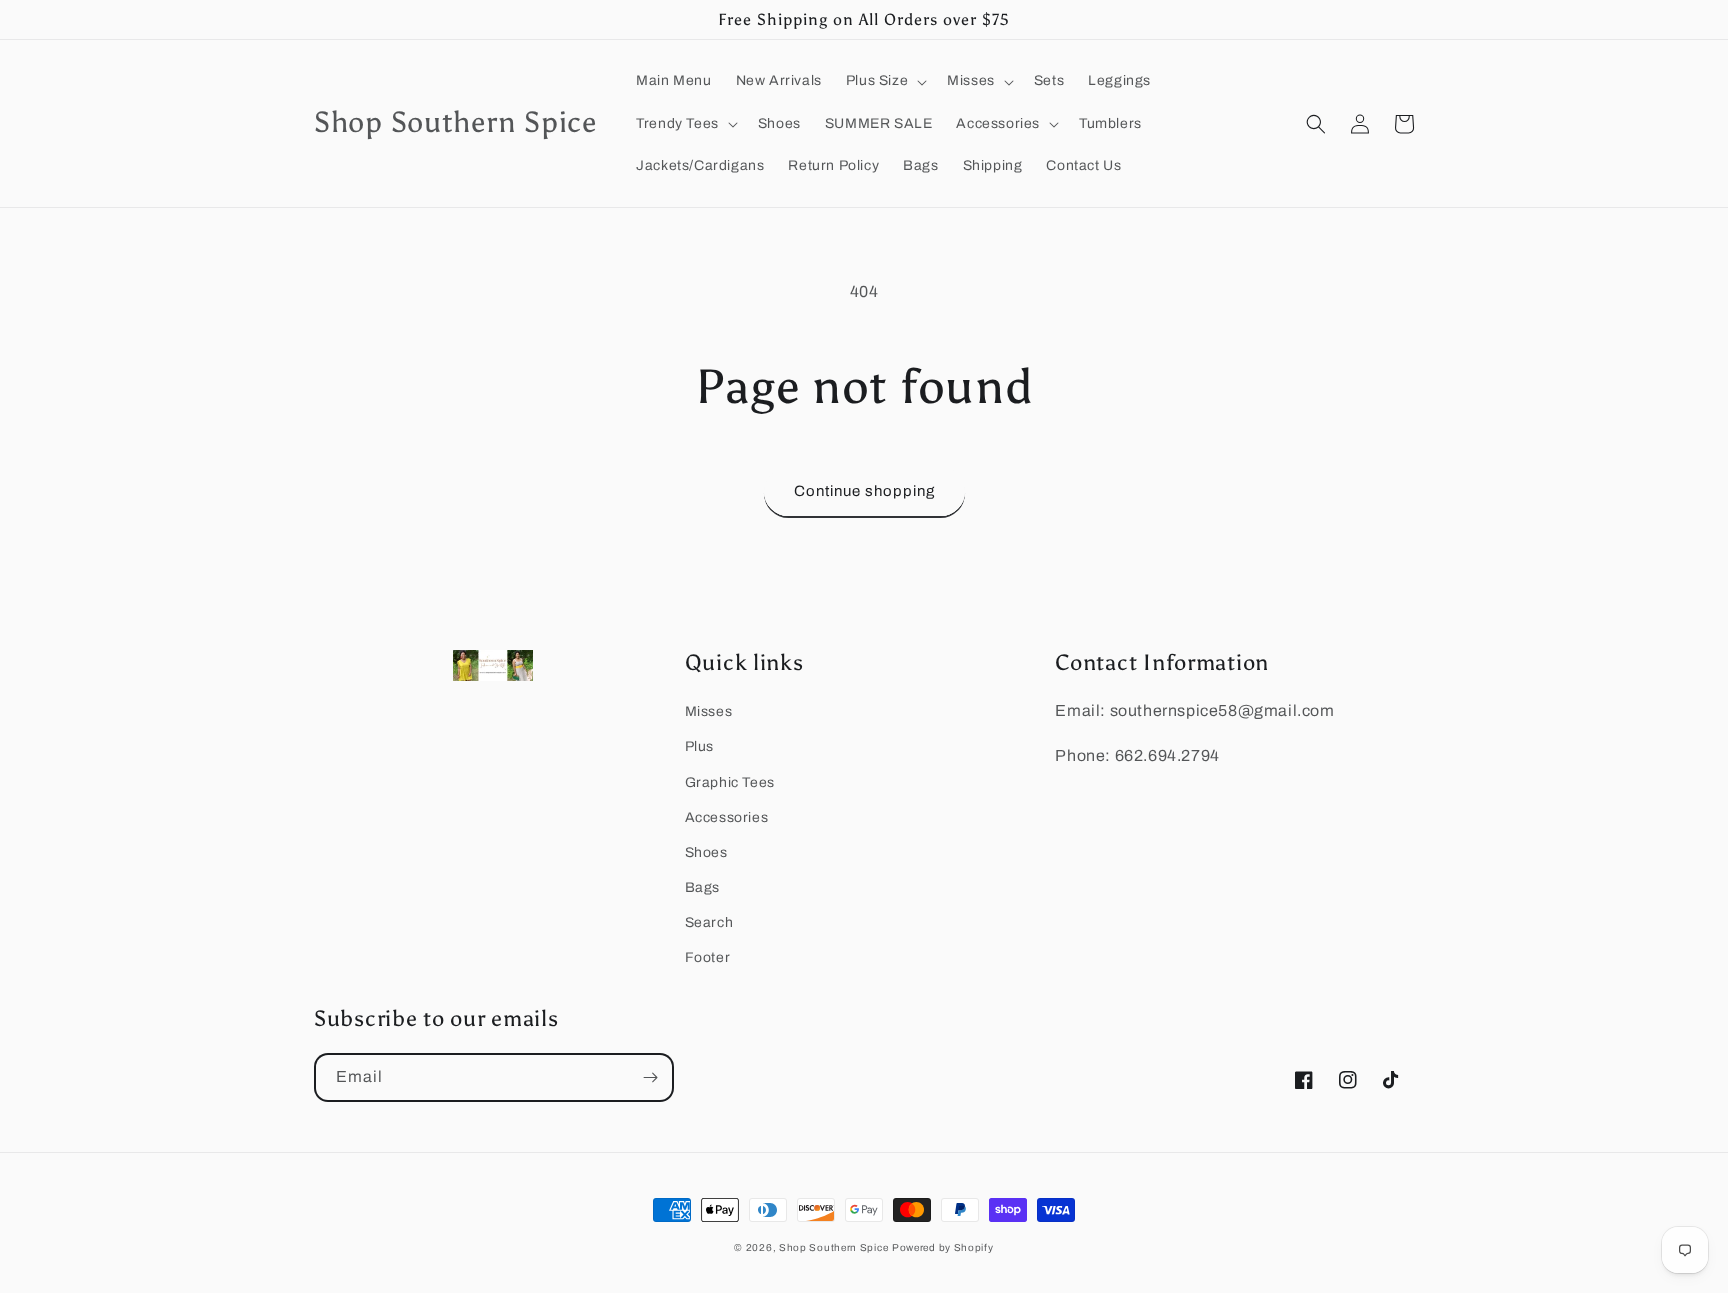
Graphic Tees (730, 782)
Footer (708, 957)
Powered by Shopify (943, 1247)
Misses (709, 711)
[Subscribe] (650, 1077)
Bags (702, 887)
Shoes (706, 852)
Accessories (727, 817)
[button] (884, 81)
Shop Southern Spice (833, 1247)
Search (709, 922)
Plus (699, 746)
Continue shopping (864, 491)
